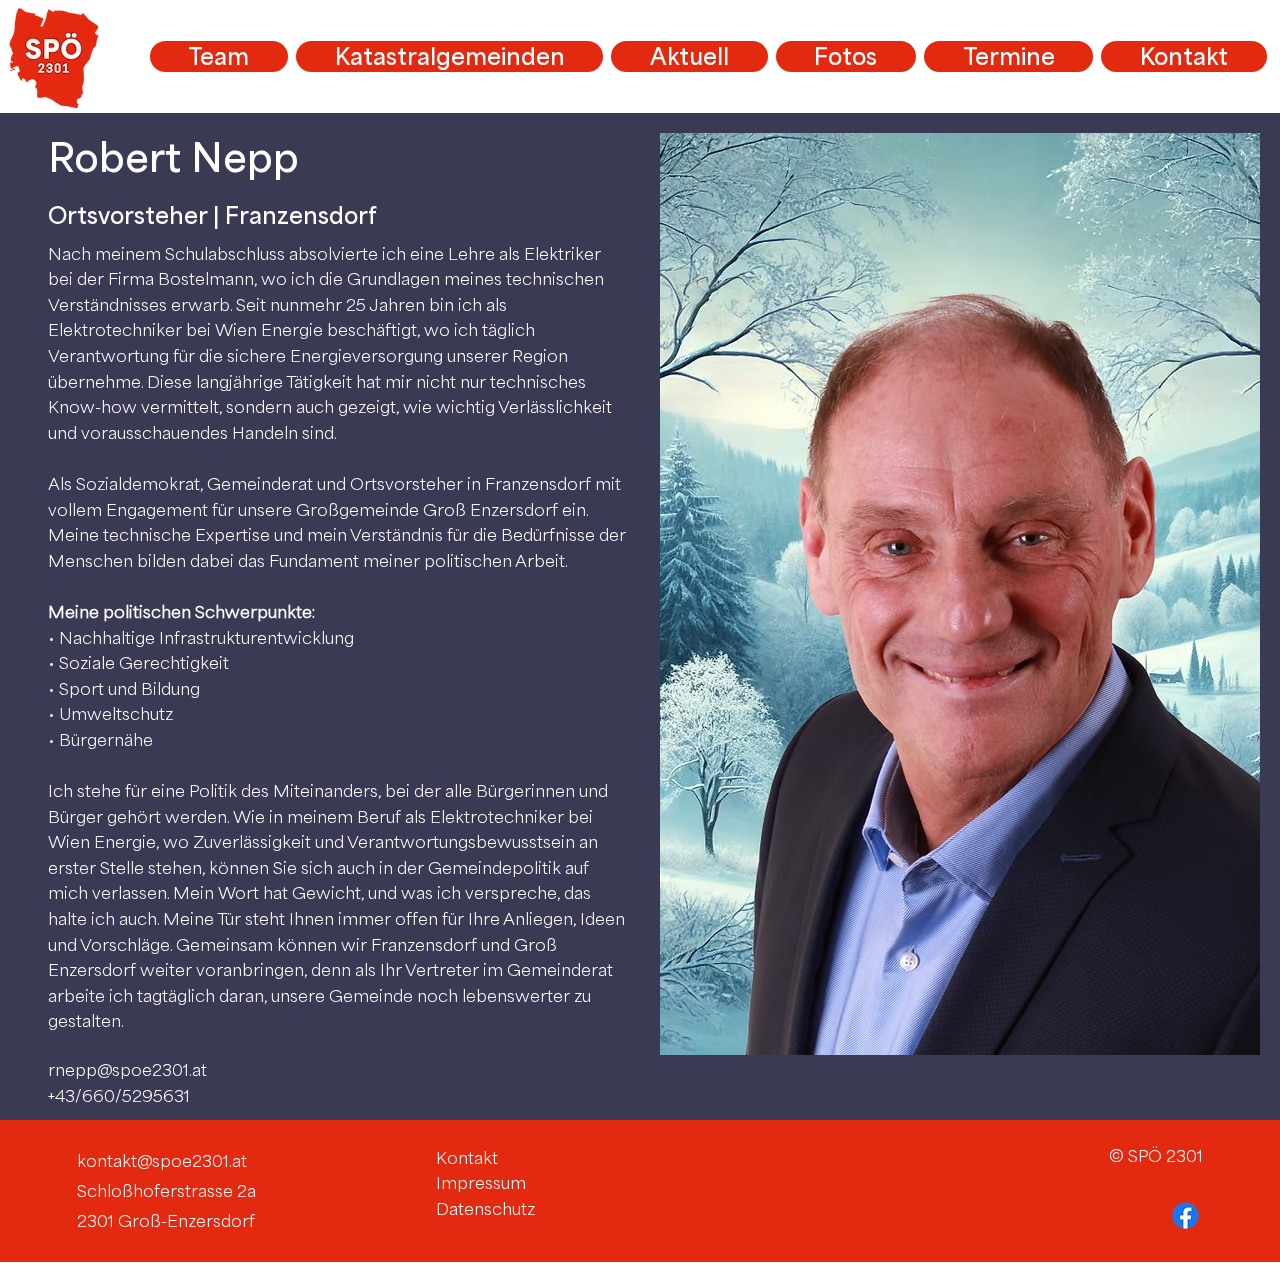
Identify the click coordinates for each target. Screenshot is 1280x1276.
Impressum (481, 1183)
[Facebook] (1185, 1215)
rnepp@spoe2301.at (127, 1070)
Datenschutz (485, 1209)
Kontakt (467, 1158)
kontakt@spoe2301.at (162, 1161)
